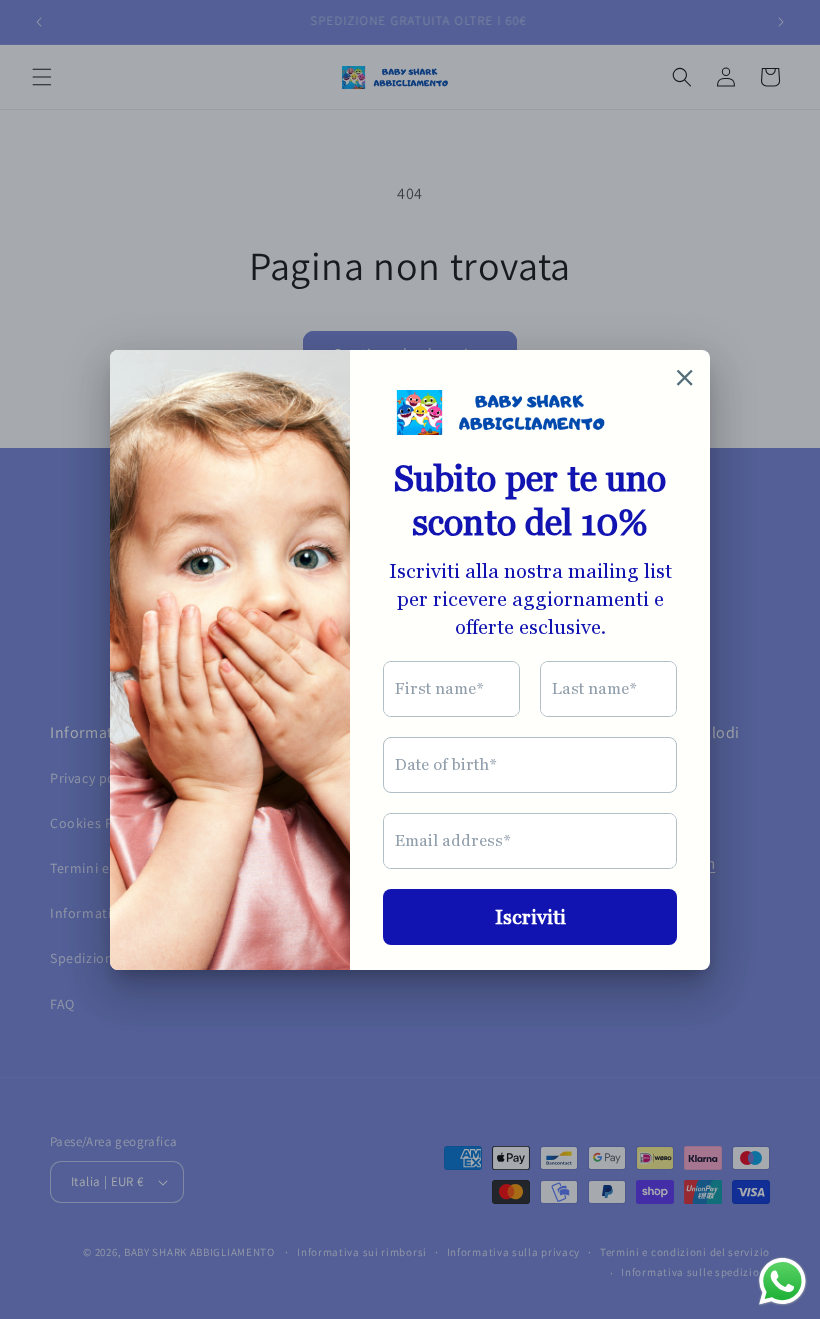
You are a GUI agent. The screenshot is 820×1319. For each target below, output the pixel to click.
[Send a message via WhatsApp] (782, 1281)
